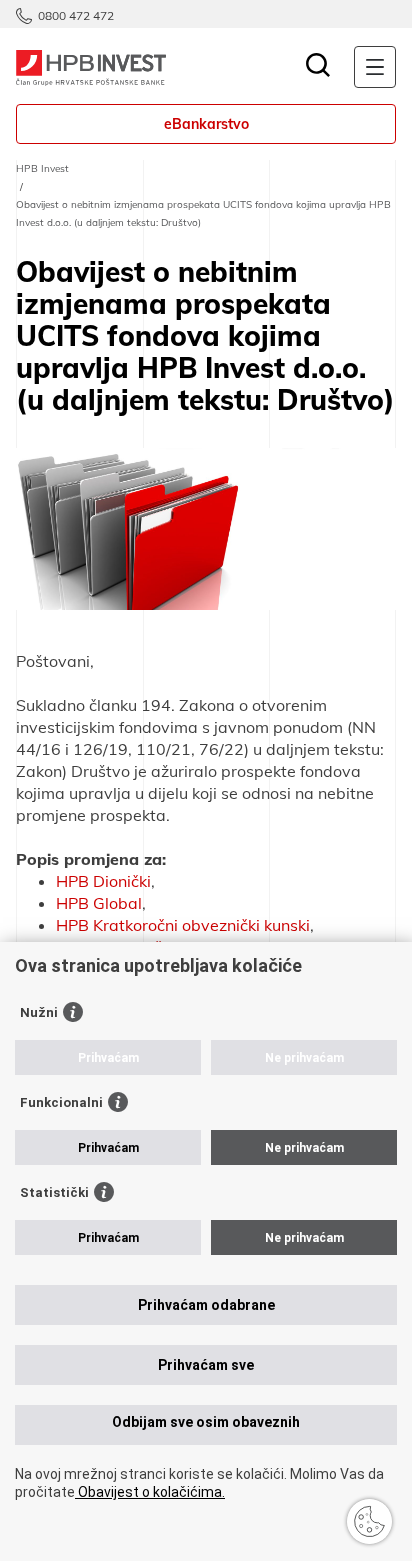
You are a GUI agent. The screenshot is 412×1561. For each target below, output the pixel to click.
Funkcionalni (61, 1102)
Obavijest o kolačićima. (150, 1492)
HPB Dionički (103, 881)
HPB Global (99, 903)
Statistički (54, 1192)
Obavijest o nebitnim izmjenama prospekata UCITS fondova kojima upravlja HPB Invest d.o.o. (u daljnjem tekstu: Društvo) (203, 213)
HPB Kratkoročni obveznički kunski (183, 925)
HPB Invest (42, 168)
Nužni (39, 1012)
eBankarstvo (206, 124)
